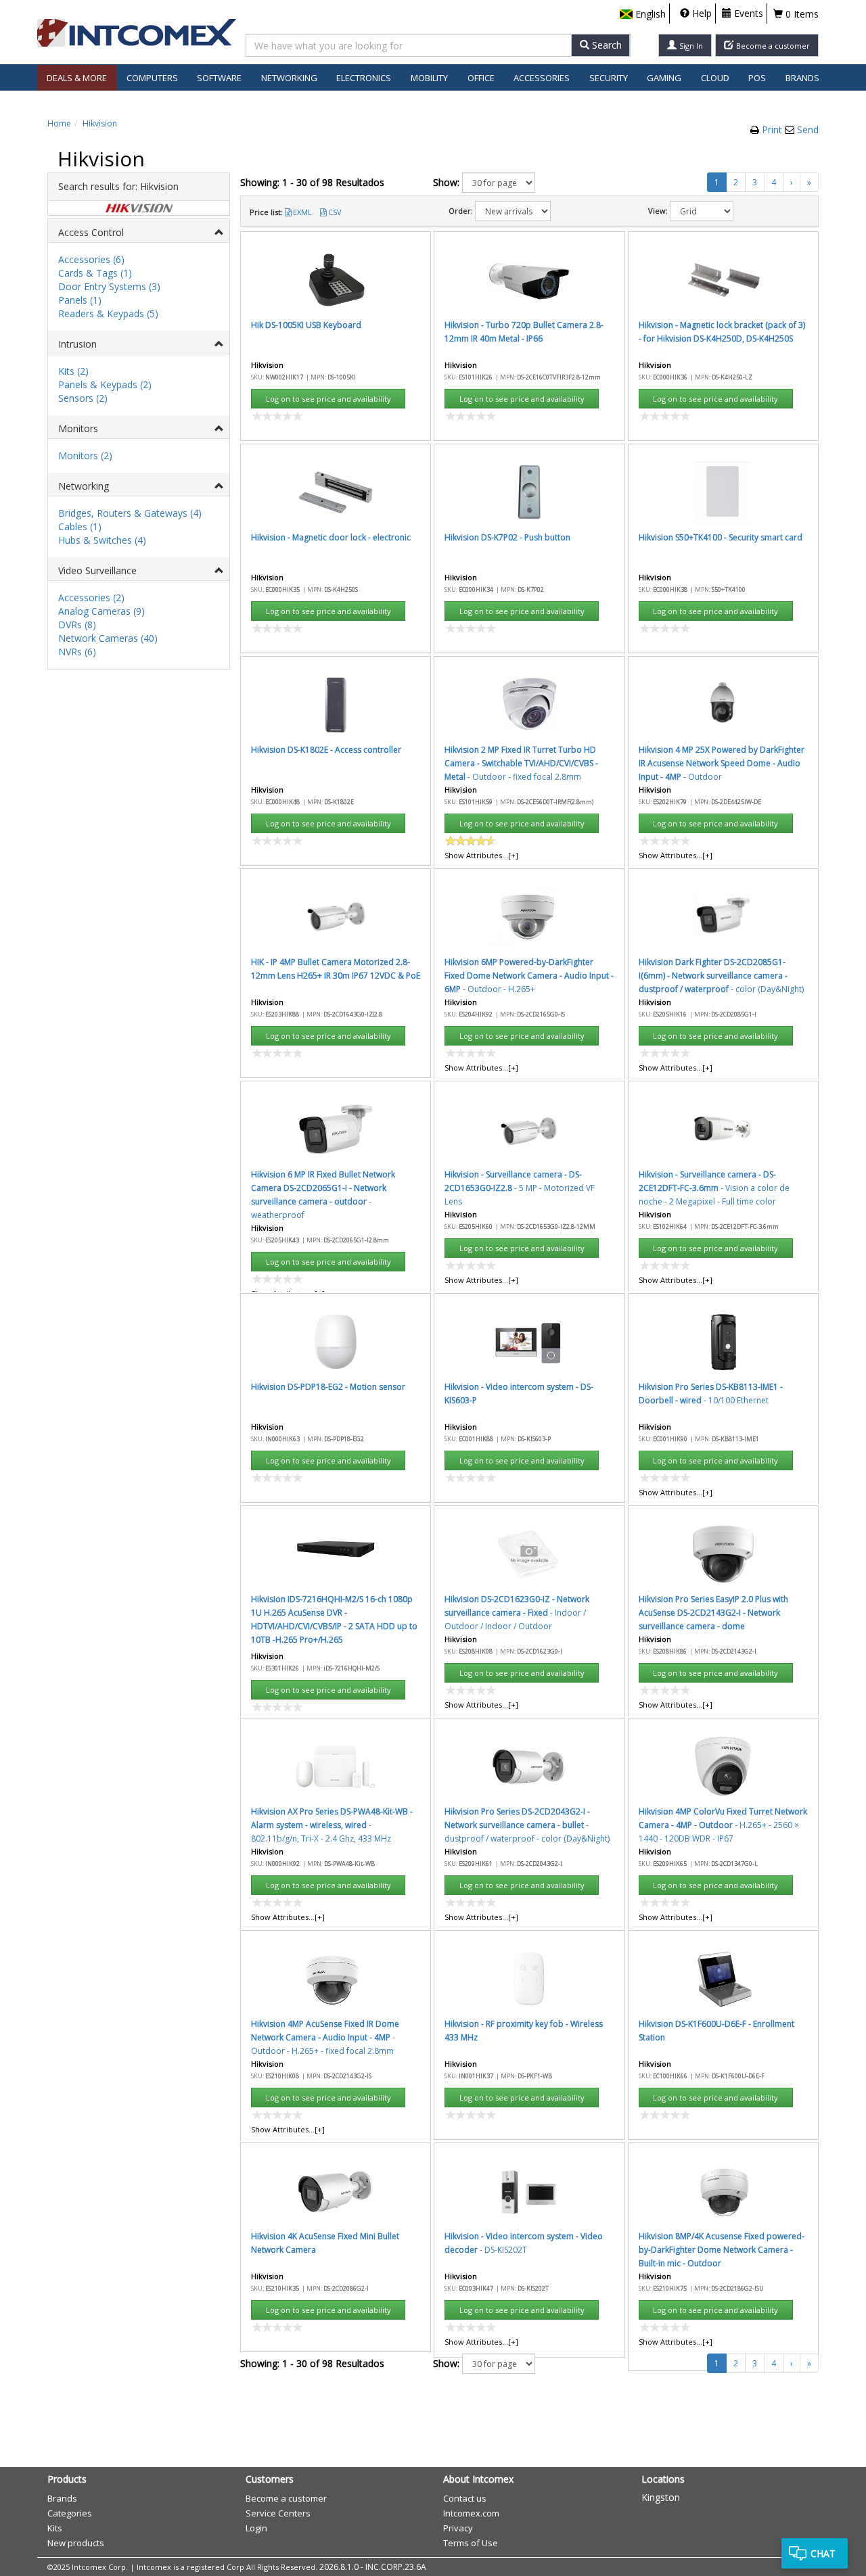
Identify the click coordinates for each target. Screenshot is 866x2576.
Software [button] (219, 78)
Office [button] (481, 78)
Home (59, 123)
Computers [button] (152, 78)
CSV (335, 212)
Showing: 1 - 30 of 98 (312, 182)
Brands (802, 78)
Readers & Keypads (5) (108, 313)
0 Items (801, 14)
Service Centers (278, 2513)
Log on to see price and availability (328, 399)
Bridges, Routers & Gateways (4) (130, 513)
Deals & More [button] (77, 78)
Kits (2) (73, 371)
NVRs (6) (77, 652)
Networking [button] (289, 78)
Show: (446, 182)
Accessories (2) (91, 598)
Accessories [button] (542, 78)
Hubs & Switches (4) (102, 540)
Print (773, 130)
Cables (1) (80, 526)
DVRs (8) (77, 625)
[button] (643, 14)
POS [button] (757, 78)
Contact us (465, 2498)
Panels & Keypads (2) (105, 384)
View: (658, 211)
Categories (70, 2513)
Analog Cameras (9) (101, 611)
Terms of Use (471, 2543)
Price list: (266, 212)
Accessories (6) (91, 259)
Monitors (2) (85, 455)
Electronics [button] (364, 78)
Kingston (661, 2497)
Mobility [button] (429, 78)
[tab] (139, 231)
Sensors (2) (83, 398)
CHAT (823, 2553)
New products (76, 2543)
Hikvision (100, 123)
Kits (55, 2528)
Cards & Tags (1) (95, 273)
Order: (461, 211)
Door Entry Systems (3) (109, 286)
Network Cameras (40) (108, 638)
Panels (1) (80, 300)
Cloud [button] (715, 78)
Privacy (458, 2528)
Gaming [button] (664, 78)
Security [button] (609, 78)
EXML (302, 212)
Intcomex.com (471, 2513)
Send (808, 130)
